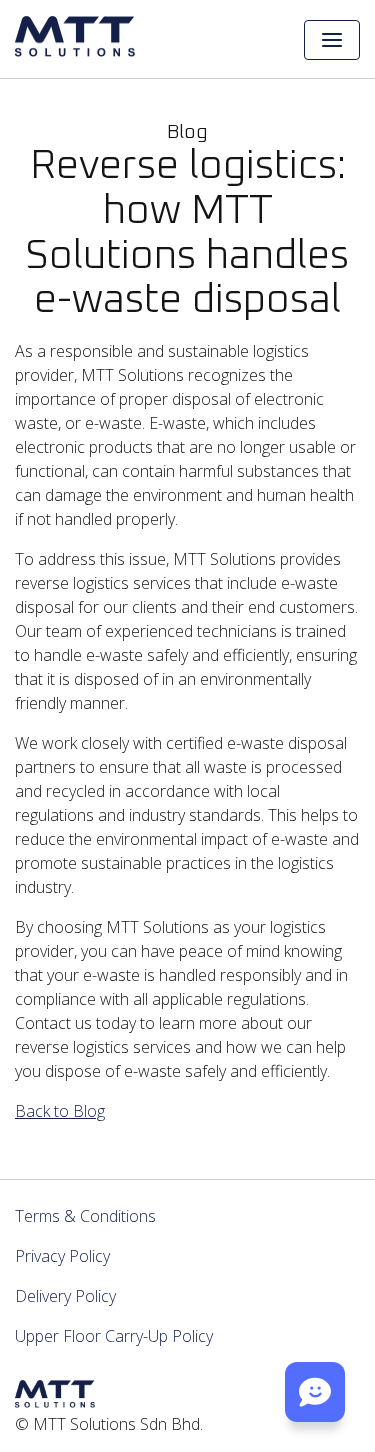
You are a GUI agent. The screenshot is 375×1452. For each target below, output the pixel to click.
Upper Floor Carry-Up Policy (114, 1336)
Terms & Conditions (85, 1216)
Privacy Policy (62, 1256)
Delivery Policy (65, 1296)
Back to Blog (60, 1111)
